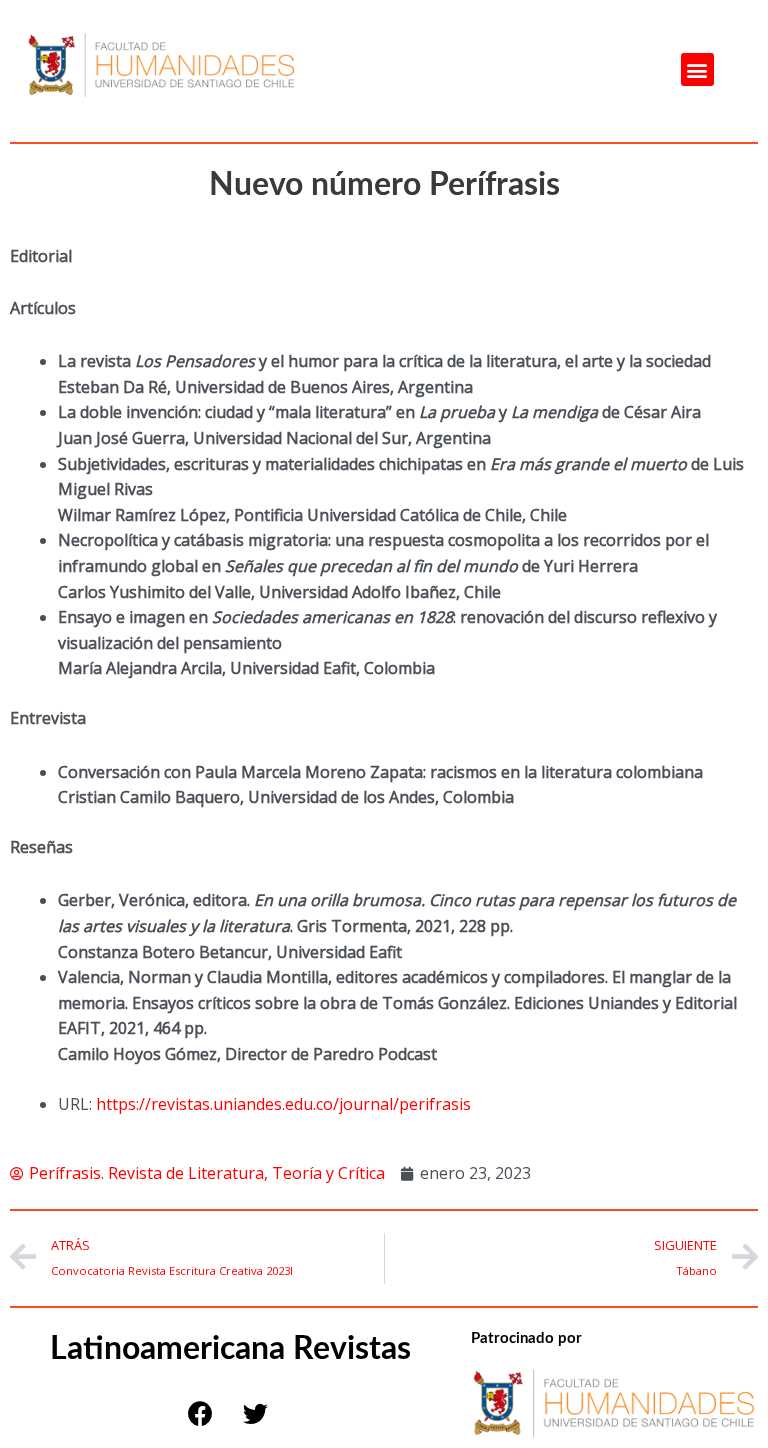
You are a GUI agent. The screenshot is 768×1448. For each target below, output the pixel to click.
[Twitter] (255, 1413)
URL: (75, 1104)
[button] (697, 69)
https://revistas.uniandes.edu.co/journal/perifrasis (283, 1104)
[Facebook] (200, 1413)
